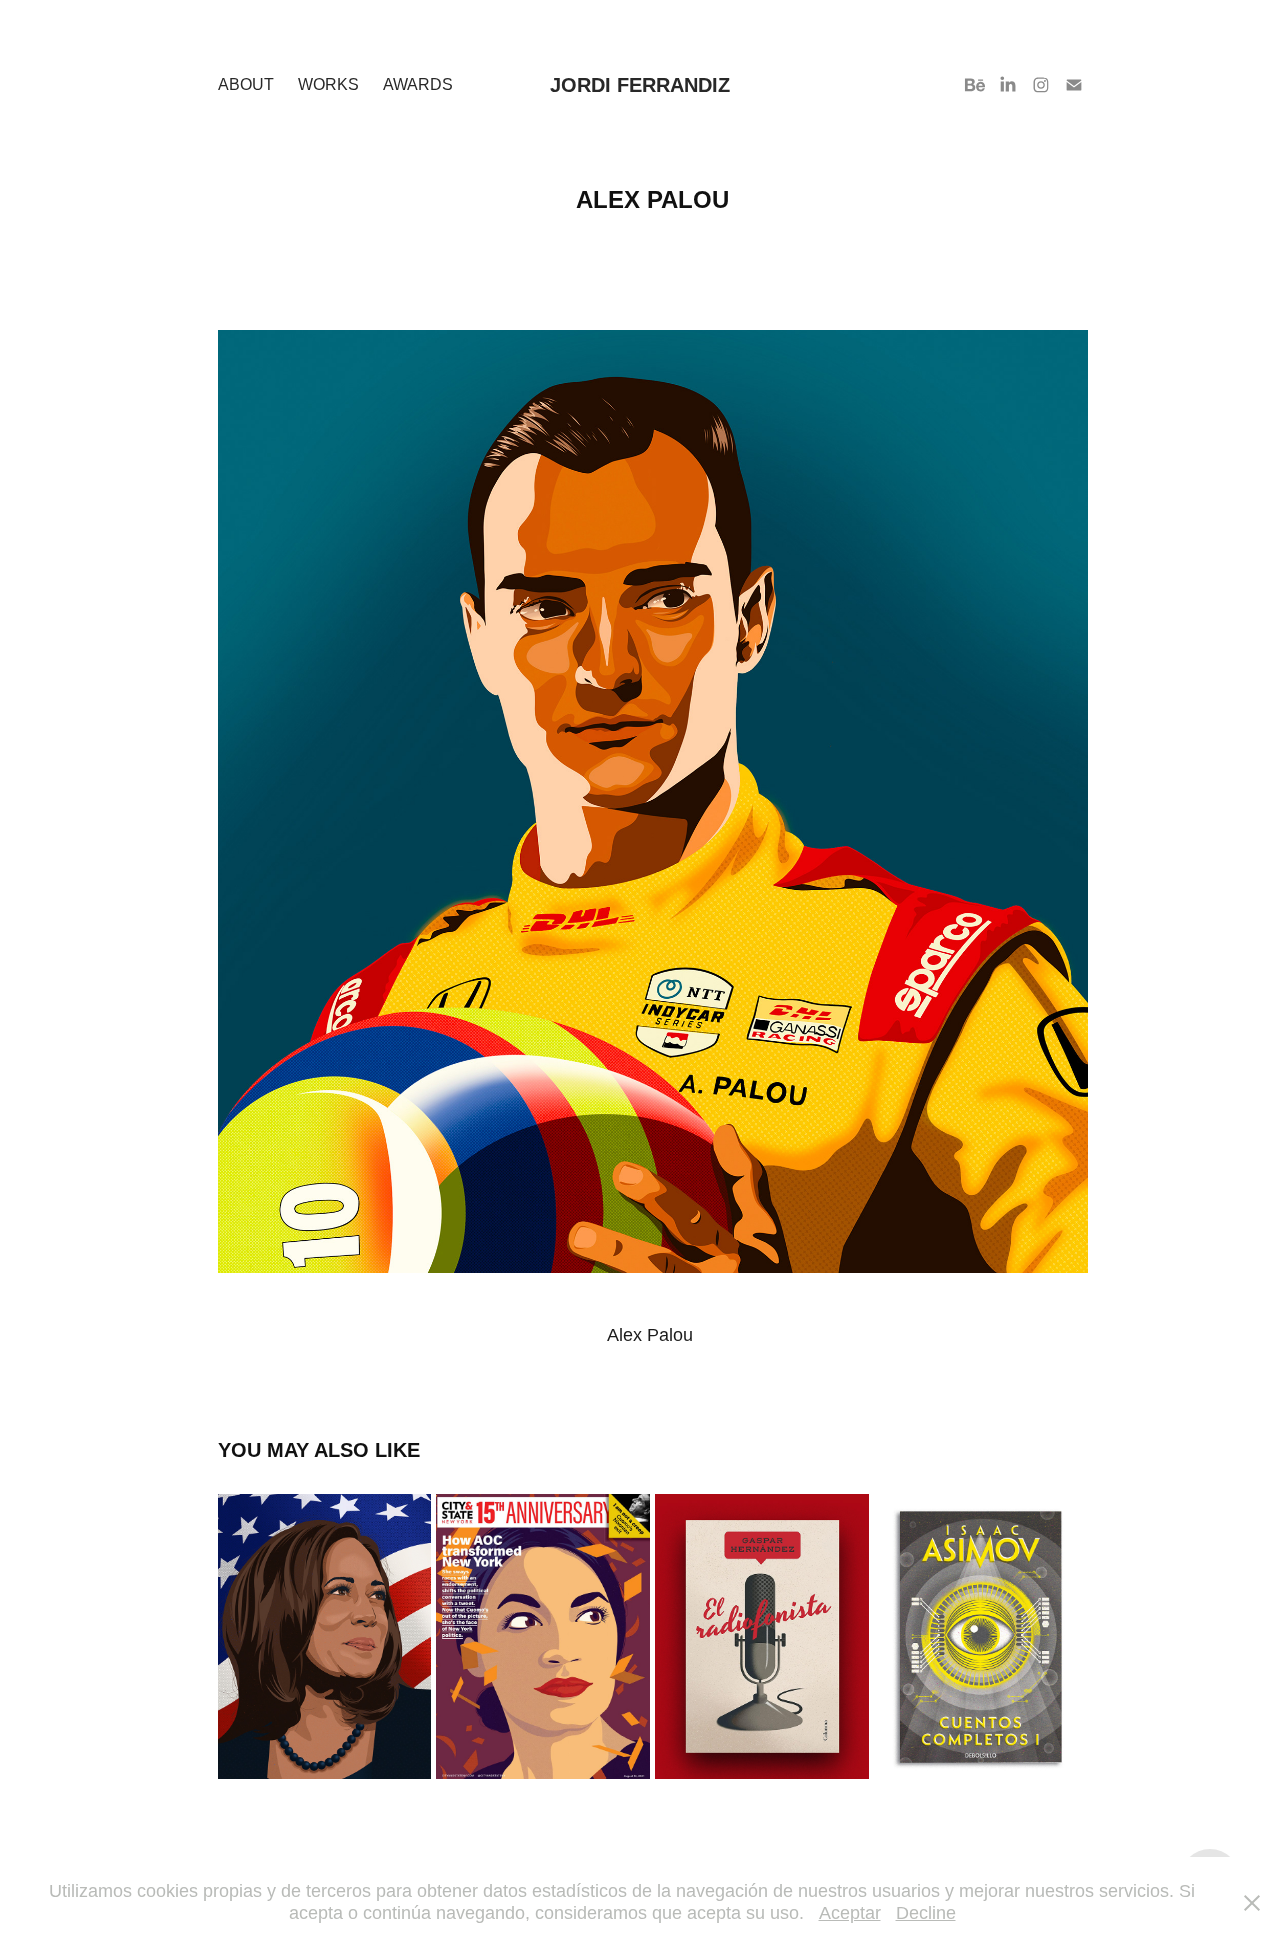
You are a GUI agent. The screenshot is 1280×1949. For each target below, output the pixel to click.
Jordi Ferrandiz (640, 85)
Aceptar (850, 1913)
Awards (418, 84)
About (246, 84)
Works (328, 84)
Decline (926, 1913)
